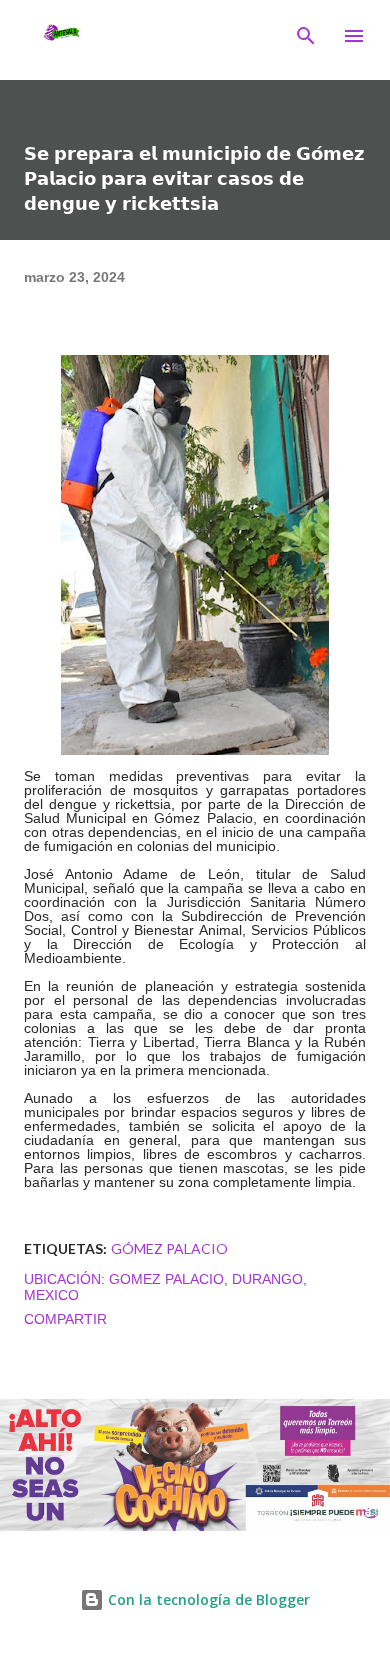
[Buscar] (306, 36)
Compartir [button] (65, 1319)
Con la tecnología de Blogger (207, 1599)
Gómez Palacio (169, 1248)
